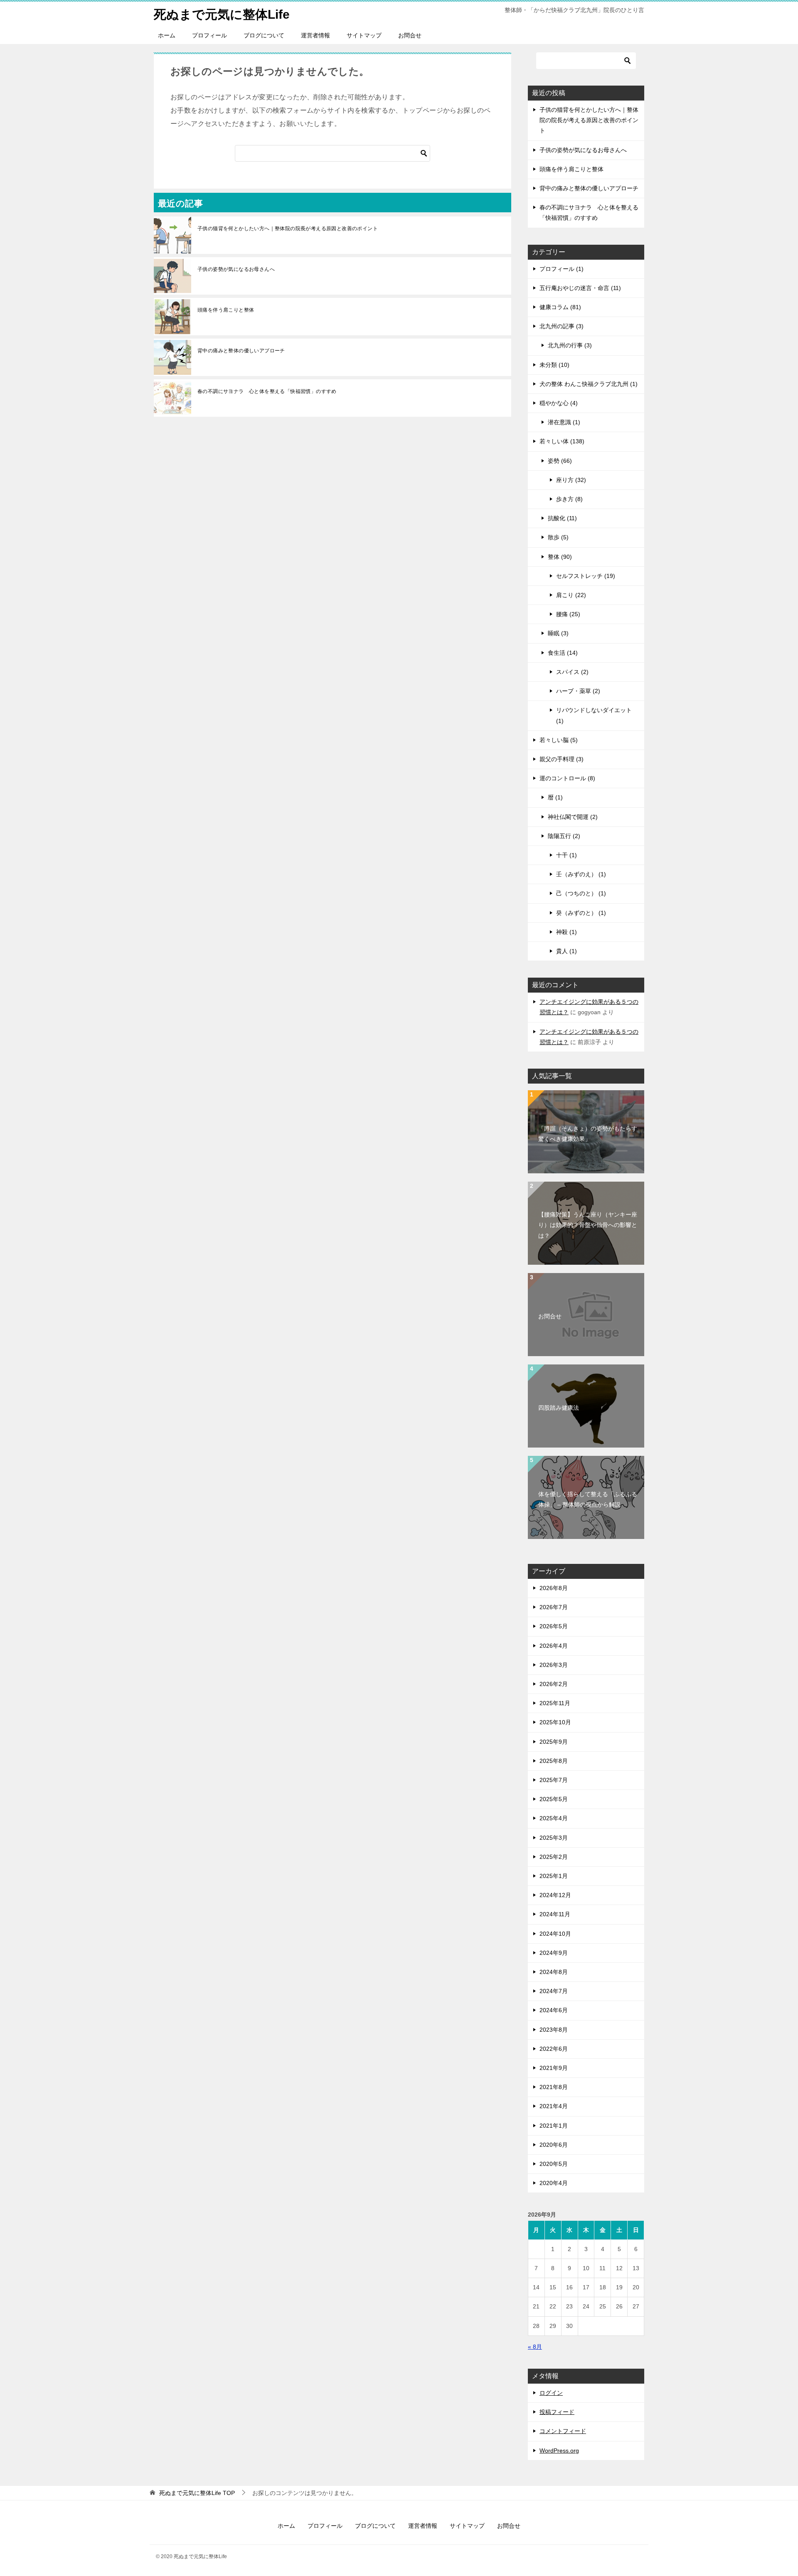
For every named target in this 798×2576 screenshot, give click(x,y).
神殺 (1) (566, 932)
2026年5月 (554, 1626)
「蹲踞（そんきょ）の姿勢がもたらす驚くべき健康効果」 (588, 1134)
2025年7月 (554, 1780)
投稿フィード (557, 2412)
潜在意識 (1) (564, 422)
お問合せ (410, 35)
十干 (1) (566, 855)
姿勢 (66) (560, 461)
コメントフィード (563, 2431)
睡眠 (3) (558, 633)
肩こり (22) (571, 595)
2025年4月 (554, 1818)
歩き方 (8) (569, 499)
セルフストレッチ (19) (586, 576)
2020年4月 (554, 2183)
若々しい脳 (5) (559, 740)
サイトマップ (364, 35)
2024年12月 (555, 1895)
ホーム (167, 35)
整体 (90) (560, 557)
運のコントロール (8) (567, 778)
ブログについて (264, 35)
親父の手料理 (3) (562, 759)
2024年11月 (555, 1914)
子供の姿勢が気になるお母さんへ (236, 269)
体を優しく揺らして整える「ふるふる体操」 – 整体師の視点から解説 (588, 1499)
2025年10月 (555, 1722)
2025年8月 (554, 1761)
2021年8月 (554, 2087)
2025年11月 (555, 1703)
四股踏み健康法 (559, 1408)
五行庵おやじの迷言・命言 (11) (580, 288)
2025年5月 (554, 1799)
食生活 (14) (563, 653)
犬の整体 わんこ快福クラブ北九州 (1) (589, 384)
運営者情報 (315, 35)
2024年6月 (554, 2010)
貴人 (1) (566, 951)
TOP (197, 2493)
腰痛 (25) (568, 614)
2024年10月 (555, 1934)
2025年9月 (554, 1742)
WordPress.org (559, 2451)
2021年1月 (554, 2126)
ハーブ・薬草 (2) (578, 691)
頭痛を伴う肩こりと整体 (226, 310)
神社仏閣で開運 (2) (573, 817)
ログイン (551, 2393)
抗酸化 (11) (562, 518)
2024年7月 (554, 1991)
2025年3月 (554, 1838)
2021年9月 (554, 2068)
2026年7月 (554, 1607)
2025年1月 (554, 1876)
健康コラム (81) (560, 307)
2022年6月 (554, 2049)
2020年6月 (554, 2145)
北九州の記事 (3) (562, 326)
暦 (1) (555, 797)
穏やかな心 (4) (559, 403)
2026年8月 (554, 1588)
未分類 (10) (554, 365)
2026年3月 (554, 1665)
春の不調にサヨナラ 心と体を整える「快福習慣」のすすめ (267, 391)
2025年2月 (554, 1857)
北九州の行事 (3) (570, 345)
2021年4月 (554, 2106)
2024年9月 (554, 1953)
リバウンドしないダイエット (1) (594, 715)
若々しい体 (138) (562, 441)
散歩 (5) (558, 537)
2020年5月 (554, 2164)
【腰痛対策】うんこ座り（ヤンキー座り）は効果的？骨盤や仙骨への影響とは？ (588, 1225)
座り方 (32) (571, 480)
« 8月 (535, 2347)
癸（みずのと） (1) (581, 913)
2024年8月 (554, 1972)
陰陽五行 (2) (564, 836)
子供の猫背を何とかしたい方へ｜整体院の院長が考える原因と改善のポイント (288, 229)
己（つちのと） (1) (581, 893)
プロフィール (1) (562, 269)
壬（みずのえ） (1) (581, 874)
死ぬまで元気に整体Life (222, 14)
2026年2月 (554, 1684)
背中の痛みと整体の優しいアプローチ (241, 351)
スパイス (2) (572, 672)
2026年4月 (554, 1646)
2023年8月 (554, 2030)
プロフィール (209, 35)
